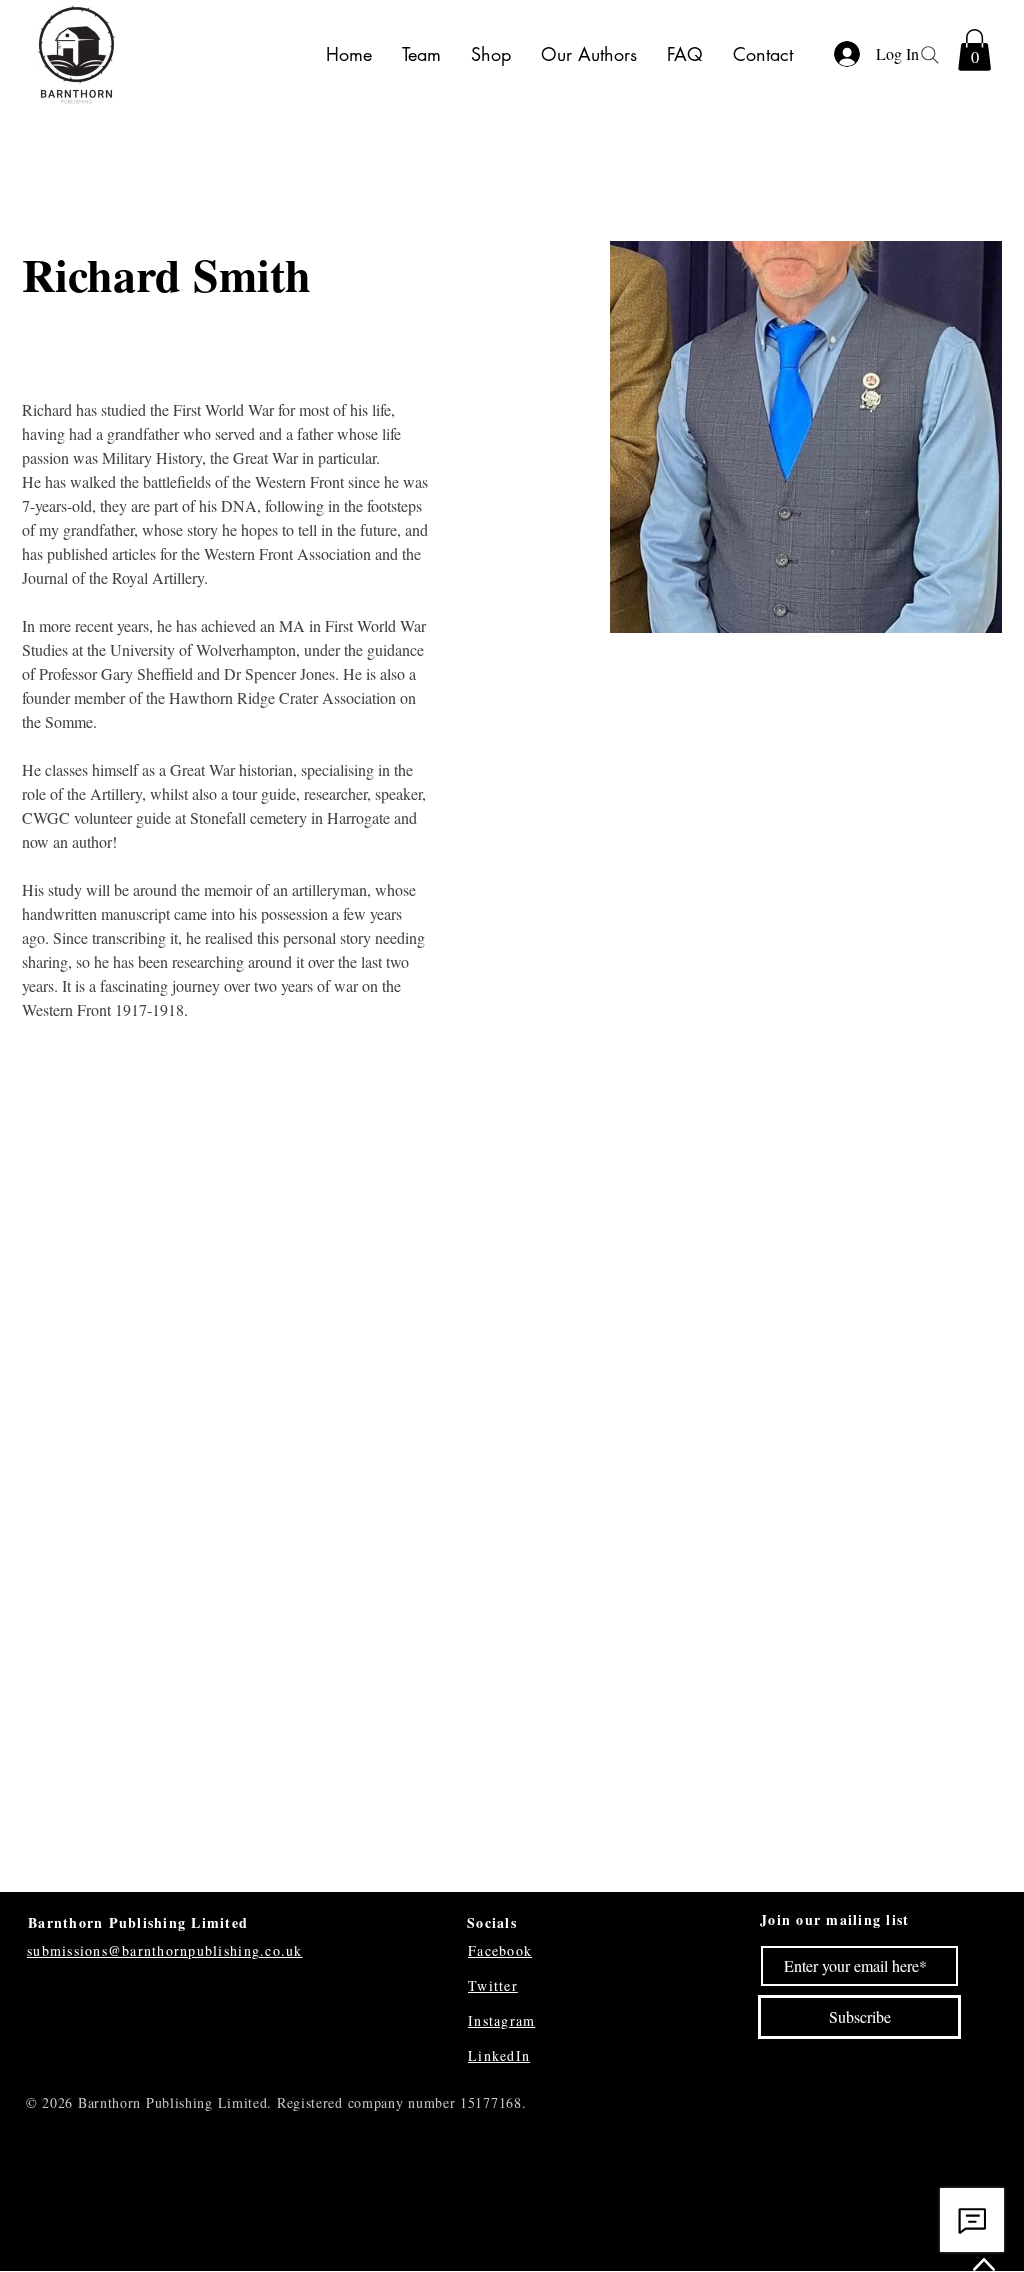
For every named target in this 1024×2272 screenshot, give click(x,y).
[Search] (930, 55)
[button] (974, 50)
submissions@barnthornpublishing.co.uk (165, 1950)
